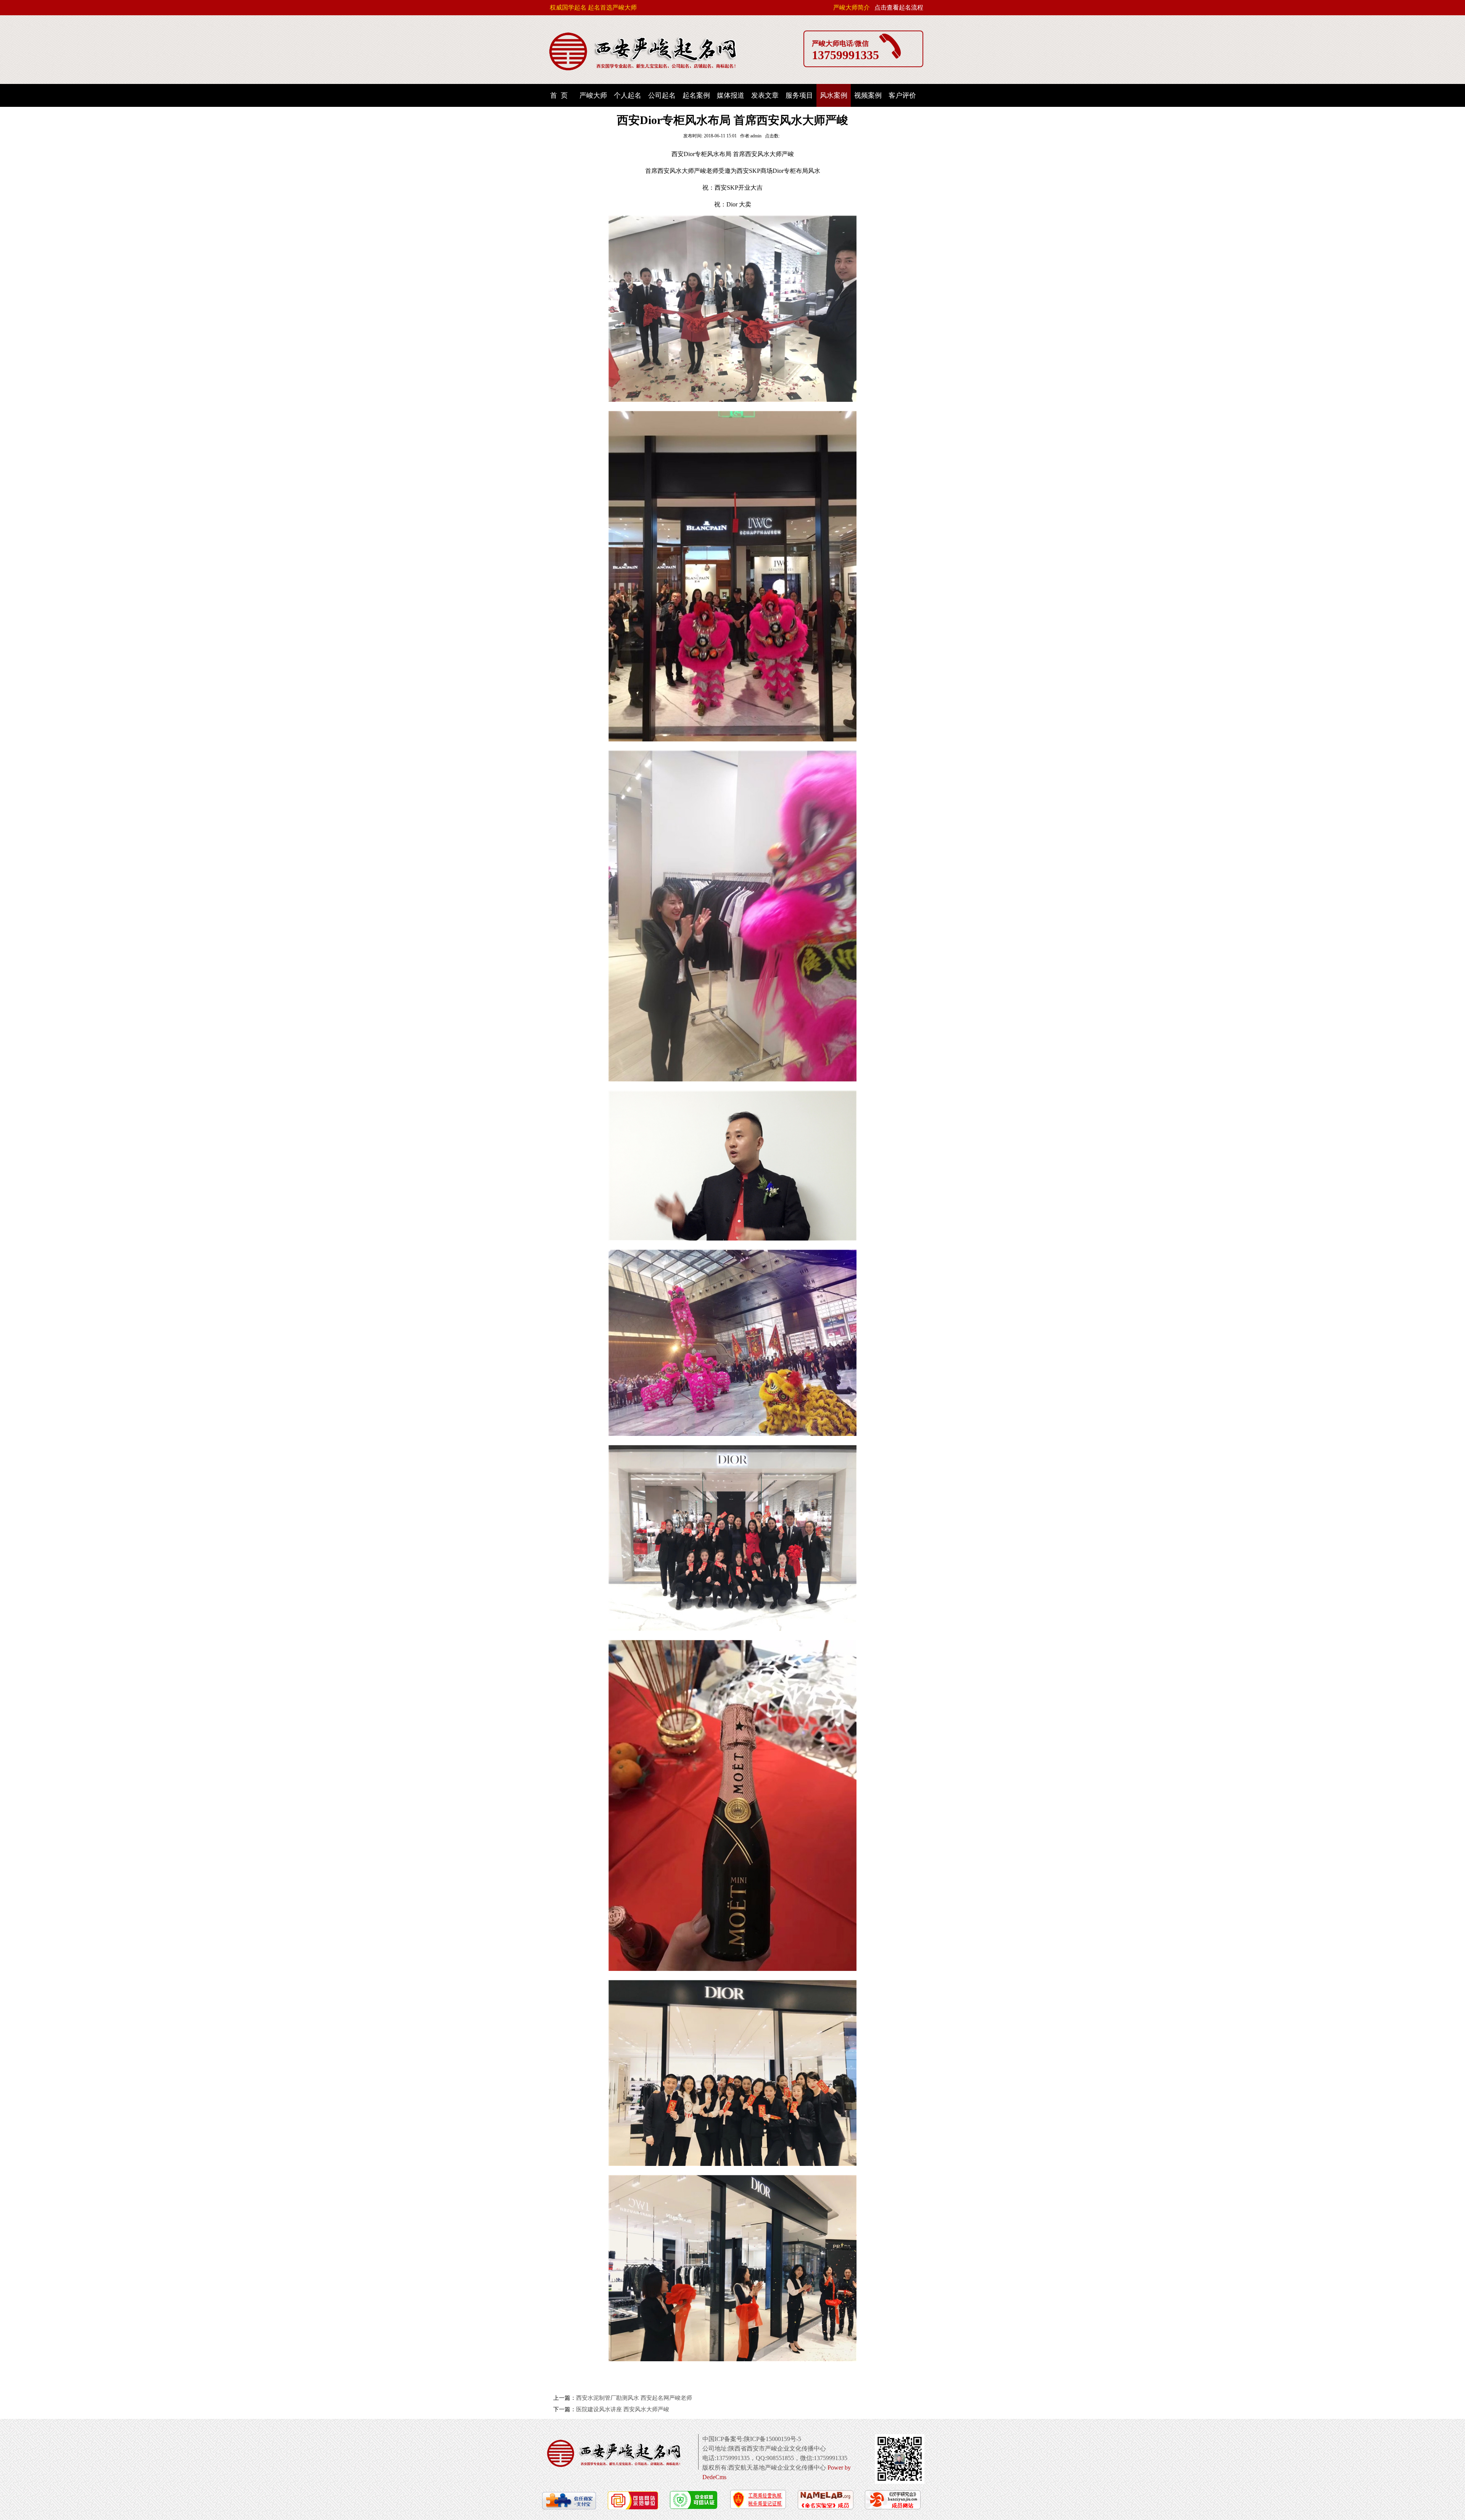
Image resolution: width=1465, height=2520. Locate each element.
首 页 (559, 95)
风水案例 (834, 95)
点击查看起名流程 (899, 7)
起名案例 (696, 95)
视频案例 (868, 95)
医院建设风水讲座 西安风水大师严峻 (623, 2409)
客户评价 (902, 95)
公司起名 (662, 95)
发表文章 (765, 95)
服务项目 (799, 95)
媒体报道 (731, 95)
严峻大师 (593, 95)
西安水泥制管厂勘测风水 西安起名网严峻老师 (634, 2398)
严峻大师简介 (852, 7)
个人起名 (628, 95)
